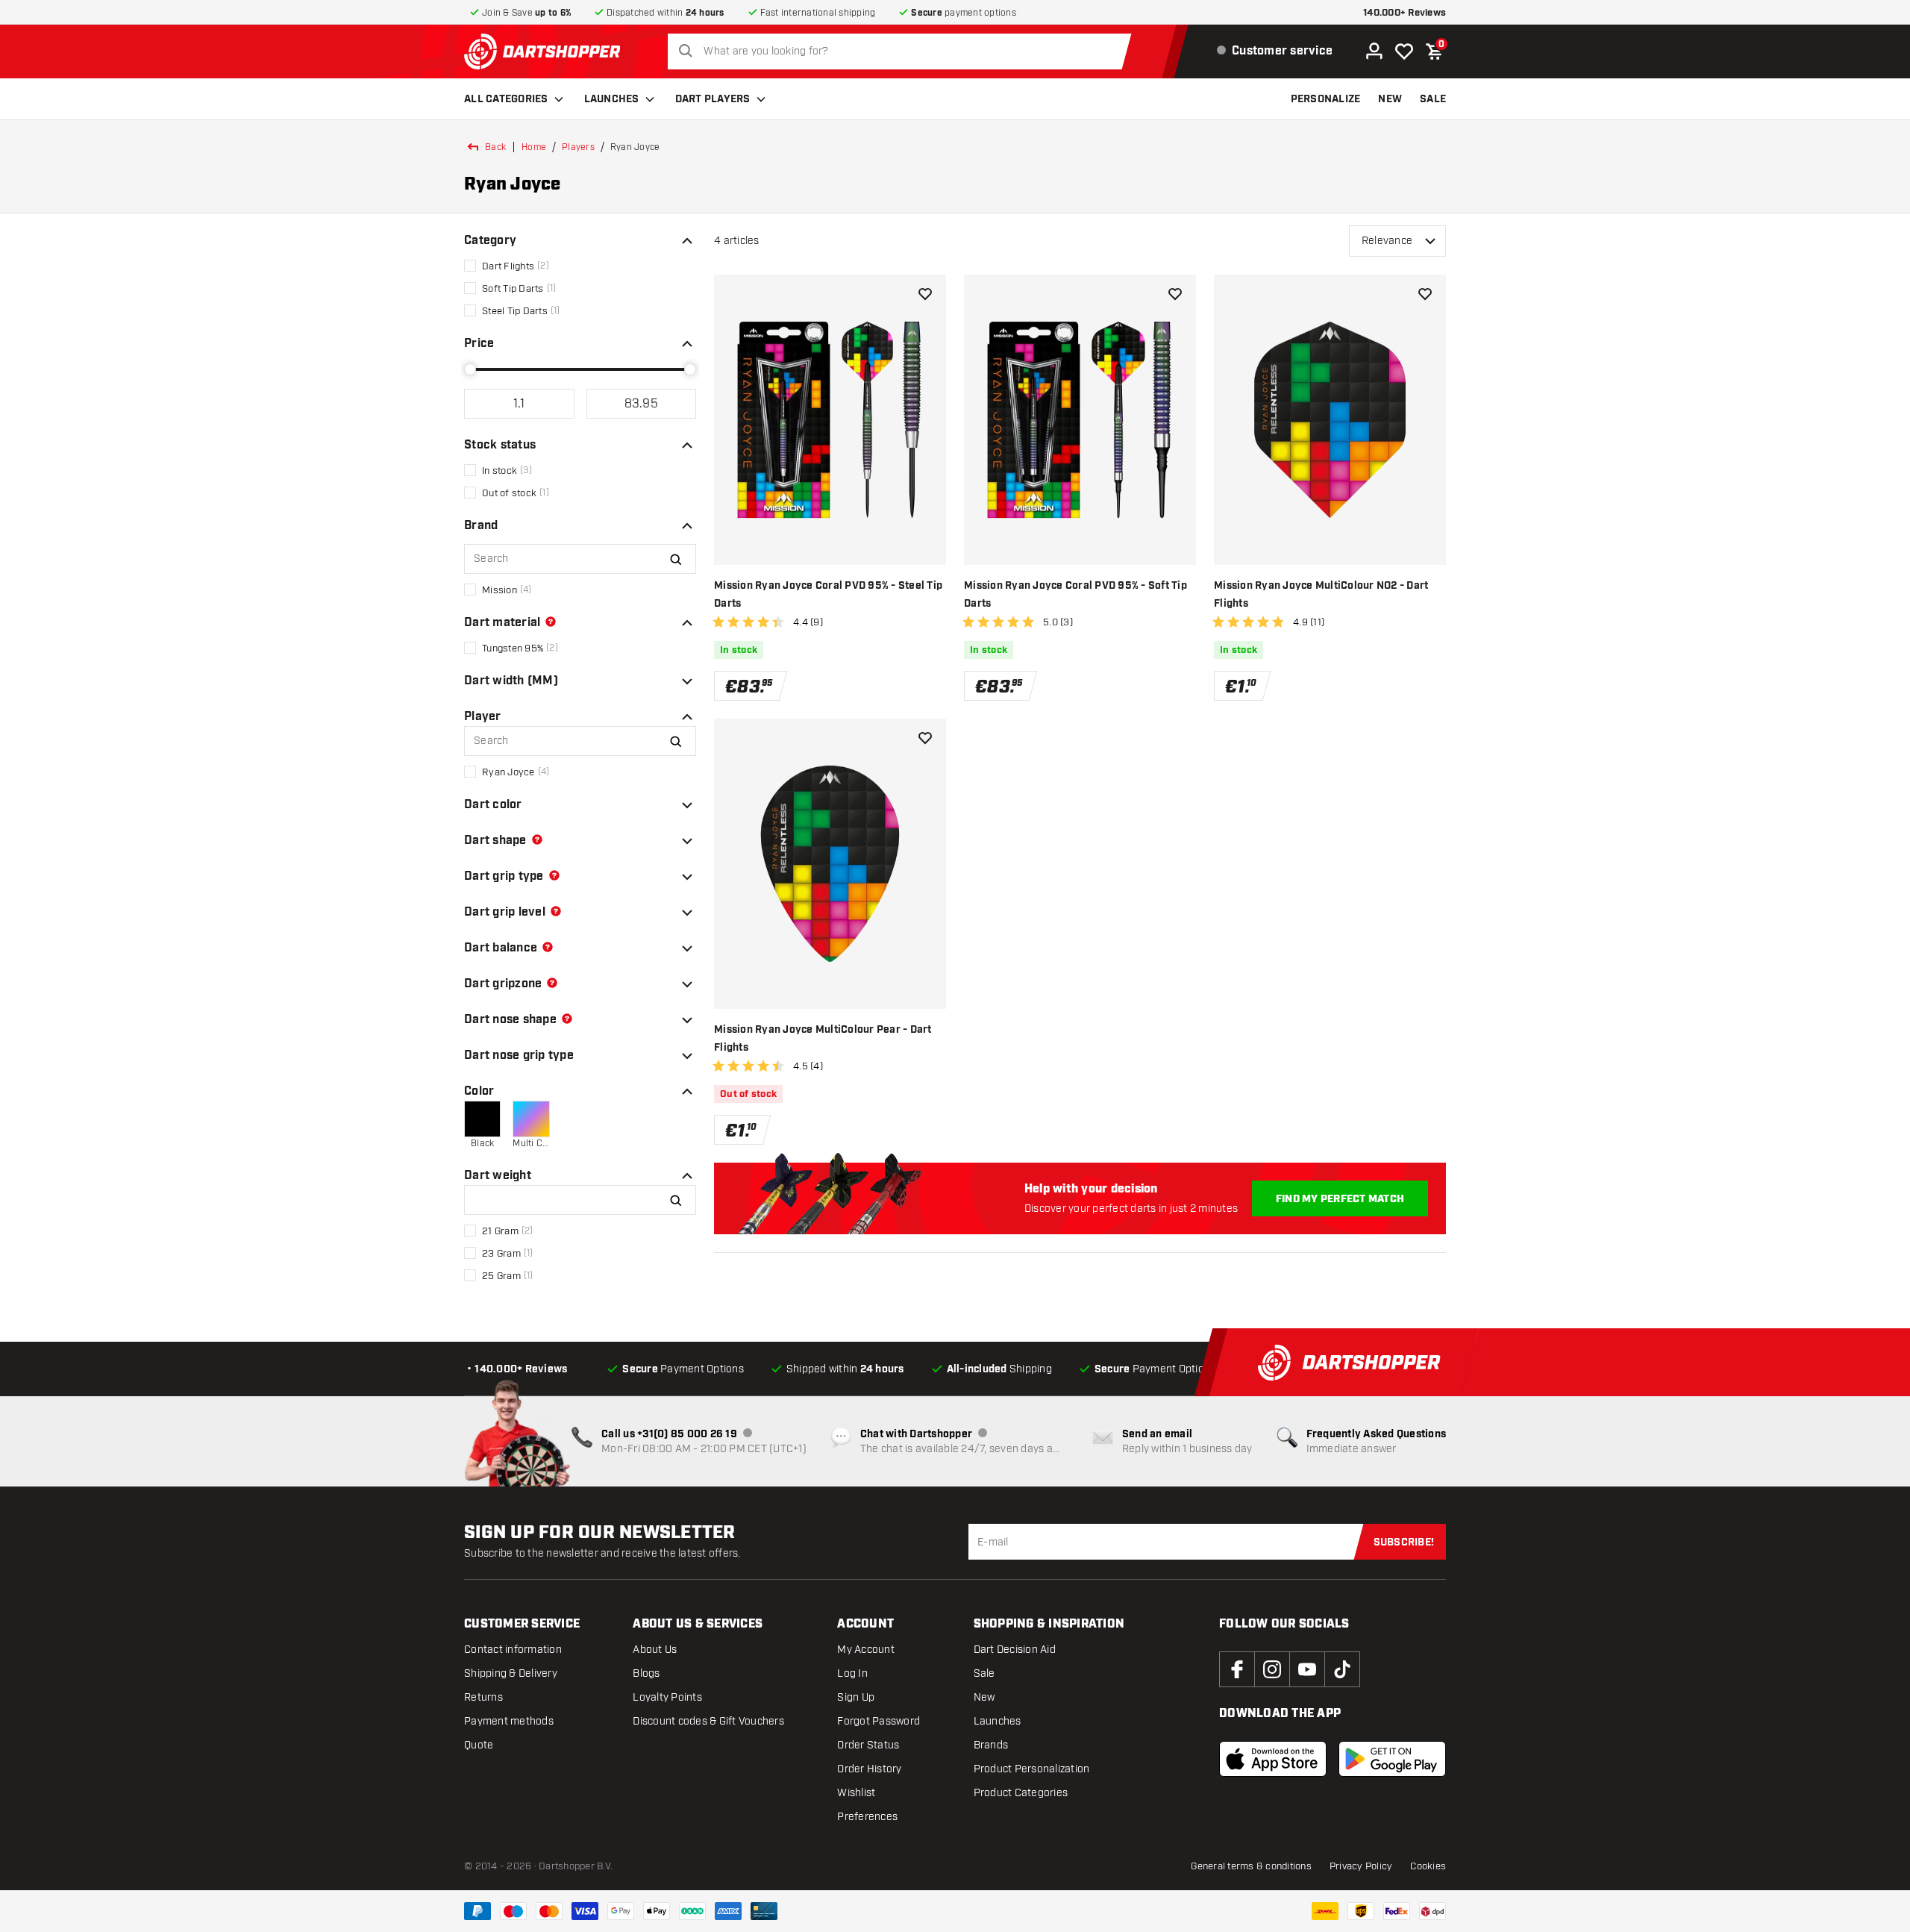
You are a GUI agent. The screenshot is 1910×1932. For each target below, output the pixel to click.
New (984, 1697)
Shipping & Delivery (511, 1673)
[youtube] (1307, 1669)
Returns (483, 1697)
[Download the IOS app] (1273, 1759)
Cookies (1428, 1866)
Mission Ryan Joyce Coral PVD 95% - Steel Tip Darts (828, 595)
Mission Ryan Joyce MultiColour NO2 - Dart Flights (1321, 595)
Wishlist (856, 1793)
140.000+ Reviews (1405, 13)
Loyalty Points (667, 1697)
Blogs (646, 1673)
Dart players (713, 99)
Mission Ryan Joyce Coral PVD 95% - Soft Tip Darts (1075, 595)
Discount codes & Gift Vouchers (708, 1721)
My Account (866, 1650)
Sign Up (856, 1697)
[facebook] (1237, 1669)
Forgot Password (879, 1721)
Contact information (513, 1650)
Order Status (868, 1745)
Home (534, 147)
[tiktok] (1342, 1669)
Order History (869, 1769)
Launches (612, 99)
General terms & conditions (1251, 1866)
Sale (984, 1673)
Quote (479, 1745)
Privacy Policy (1361, 1866)
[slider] (470, 369)
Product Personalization (1032, 1769)
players (578, 147)
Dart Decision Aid (1015, 1650)
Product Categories (1021, 1793)
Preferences (867, 1817)
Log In (852, 1673)
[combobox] (904, 51)
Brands (991, 1745)
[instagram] (1272, 1669)
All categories (506, 99)
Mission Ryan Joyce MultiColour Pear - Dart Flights (823, 1039)
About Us (655, 1650)
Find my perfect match (1340, 1199)
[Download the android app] (1392, 1759)
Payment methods (509, 1721)
